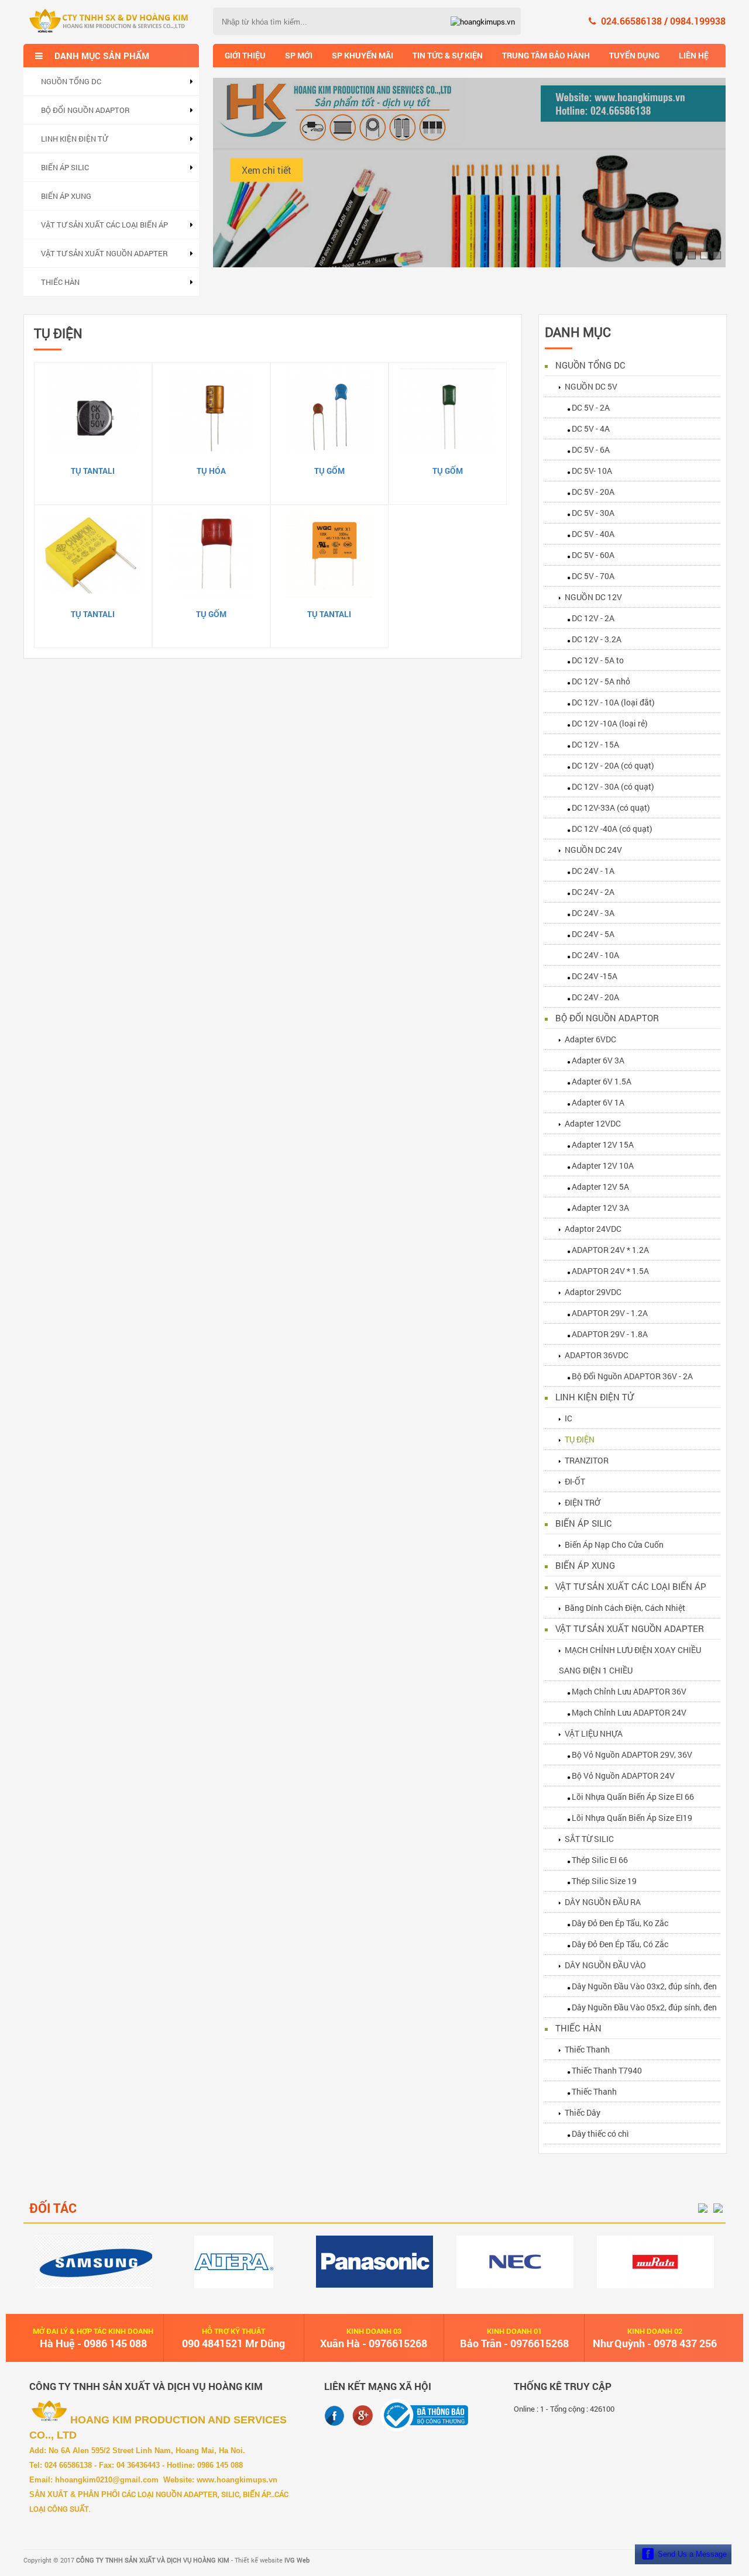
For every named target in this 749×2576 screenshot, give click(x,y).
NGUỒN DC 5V (591, 386)
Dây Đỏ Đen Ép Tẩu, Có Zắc (620, 1944)
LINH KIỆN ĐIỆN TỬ (74, 139)
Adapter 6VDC (590, 1039)
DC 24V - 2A (593, 892)
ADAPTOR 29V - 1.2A (610, 1313)
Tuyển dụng (634, 55)
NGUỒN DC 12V (593, 597)
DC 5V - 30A (593, 513)
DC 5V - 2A (591, 407)
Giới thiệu (245, 55)
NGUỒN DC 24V (593, 850)
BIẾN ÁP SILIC (65, 167)
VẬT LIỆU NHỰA (594, 1733)
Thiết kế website (272, 2560)
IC (568, 1418)
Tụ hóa (211, 471)
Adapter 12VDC (593, 1123)
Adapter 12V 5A (600, 1187)
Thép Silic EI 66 (600, 1860)
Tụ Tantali (93, 471)
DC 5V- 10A (592, 471)
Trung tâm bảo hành (546, 55)
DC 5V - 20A (593, 492)
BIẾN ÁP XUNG (66, 196)
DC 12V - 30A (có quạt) (613, 786)
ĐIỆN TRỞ (583, 1502)
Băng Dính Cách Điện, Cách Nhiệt (625, 1608)
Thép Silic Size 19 (604, 1881)
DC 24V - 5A (593, 934)
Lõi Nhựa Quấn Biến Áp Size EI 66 (633, 1797)
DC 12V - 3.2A (597, 639)
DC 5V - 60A (593, 555)
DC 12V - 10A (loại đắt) (613, 702)
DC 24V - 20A (595, 997)
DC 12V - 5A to (598, 660)
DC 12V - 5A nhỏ (601, 681)
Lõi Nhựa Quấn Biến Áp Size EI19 (632, 1818)
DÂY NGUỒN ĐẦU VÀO (605, 1965)
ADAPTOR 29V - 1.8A (610, 1334)
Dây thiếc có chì (600, 2134)
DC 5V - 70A (593, 576)
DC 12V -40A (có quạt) (612, 829)
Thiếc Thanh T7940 (607, 2070)
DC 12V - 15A (595, 744)
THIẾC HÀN (60, 282)
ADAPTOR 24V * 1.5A (610, 1271)
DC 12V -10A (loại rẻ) (610, 723)
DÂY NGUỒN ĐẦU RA (603, 1902)
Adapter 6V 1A (598, 1102)
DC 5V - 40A (593, 534)
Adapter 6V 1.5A (602, 1081)
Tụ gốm (329, 471)
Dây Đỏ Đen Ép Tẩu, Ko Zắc (620, 1923)
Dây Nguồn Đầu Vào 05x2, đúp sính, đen (644, 2007)
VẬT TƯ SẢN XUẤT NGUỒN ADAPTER (104, 253)
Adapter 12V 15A (603, 1144)
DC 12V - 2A (593, 618)
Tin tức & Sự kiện (448, 55)
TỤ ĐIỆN (580, 1439)
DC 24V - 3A (593, 913)
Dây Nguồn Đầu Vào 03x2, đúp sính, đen (644, 1986)
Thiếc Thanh (587, 2049)
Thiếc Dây (583, 2112)
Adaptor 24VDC (593, 1229)
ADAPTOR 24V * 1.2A (610, 1250)
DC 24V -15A (595, 976)
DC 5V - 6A (591, 450)
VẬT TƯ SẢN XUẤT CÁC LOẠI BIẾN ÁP (104, 225)
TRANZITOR (587, 1460)
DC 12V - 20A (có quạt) (613, 765)
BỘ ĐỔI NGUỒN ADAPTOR (85, 110)
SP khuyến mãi (363, 55)
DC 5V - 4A (591, 428)
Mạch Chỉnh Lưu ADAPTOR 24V (629, 1712)
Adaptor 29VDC (593, 1292)
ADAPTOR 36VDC (597, 1355)
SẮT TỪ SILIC (589, 1839)
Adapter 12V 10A (603, 1165)
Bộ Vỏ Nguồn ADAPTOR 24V (623, 1776)
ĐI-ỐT (575, 1481)
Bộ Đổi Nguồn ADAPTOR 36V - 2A (632, 1376)
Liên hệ (694, 55)
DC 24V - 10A (595, 955)
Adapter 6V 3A (598, 1060)
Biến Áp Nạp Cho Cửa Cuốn (614, 1544)
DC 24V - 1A (593, 871)
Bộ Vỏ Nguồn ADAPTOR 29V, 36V (632, 1754)
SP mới (299, 55)
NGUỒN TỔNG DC (71, 81)
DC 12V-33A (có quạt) (611, 807)
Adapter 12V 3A (600, 1208)
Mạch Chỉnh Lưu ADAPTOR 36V (629, 1691)
